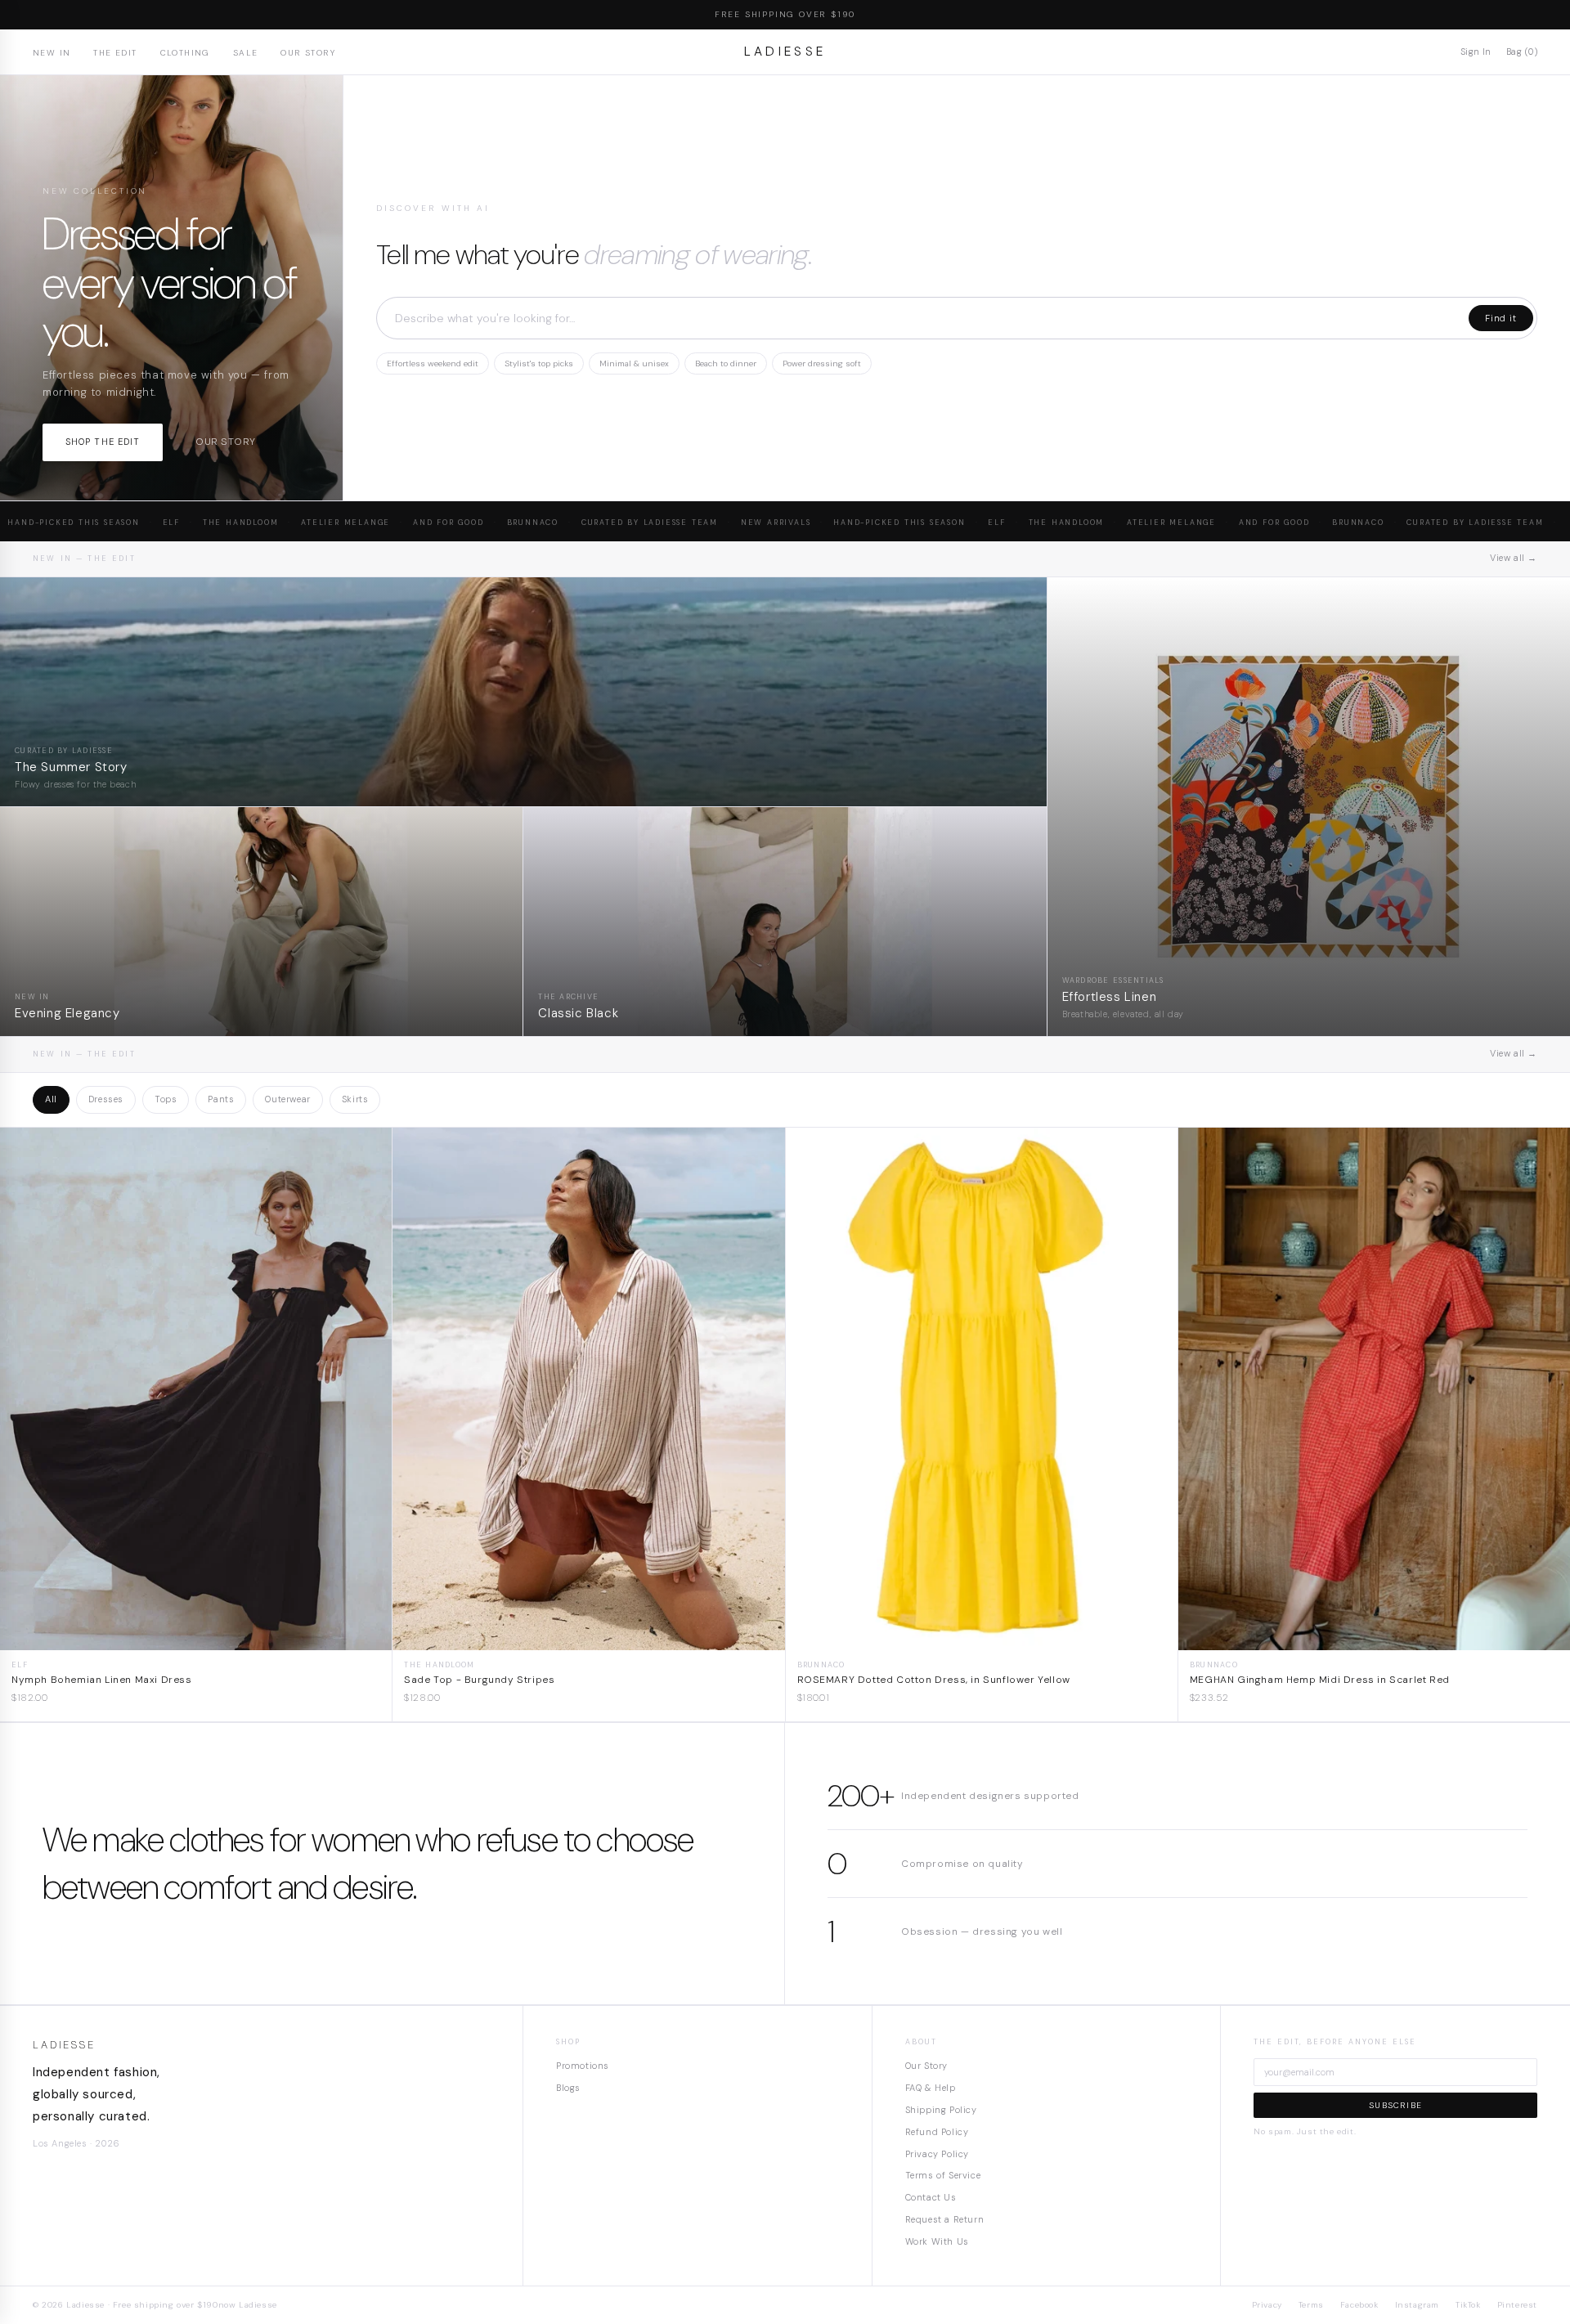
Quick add (196, 1638)
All (51, 1099)
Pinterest (1517, 2305)
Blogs (568, 2088)
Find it (1501, 318)
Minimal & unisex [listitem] (634, 363)
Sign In (1476, 52)
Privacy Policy (937, 2154)
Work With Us (937, 2241)
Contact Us (931, 2197)
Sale (246, 53)
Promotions (583, 2066)
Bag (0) (1522, 52)
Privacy (1267, 2305)
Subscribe (1395, 2105)
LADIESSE (785, 52)
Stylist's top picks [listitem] (539, 363)
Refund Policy (937, 2132)
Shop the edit (103, 442)
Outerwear (287, 1099)
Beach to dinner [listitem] (726, 363)
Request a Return (945, 2219)
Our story (225, 442)
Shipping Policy (941, 2110)
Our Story (308, 53)
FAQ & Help (931, 2088)
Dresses (106, 1099)
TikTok (1468, 2305)
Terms (1311, 2305)
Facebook (1359, 2305)
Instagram (1417, 2305)
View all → (1514, 558)
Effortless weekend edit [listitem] (433, 363)
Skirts (355, 1099)
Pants (221, 1099)
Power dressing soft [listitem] (822, 363)
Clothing (185, 53)
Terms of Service (943, 2175)
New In (52, 53)
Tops (166, 1099)
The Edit (115, 53)
